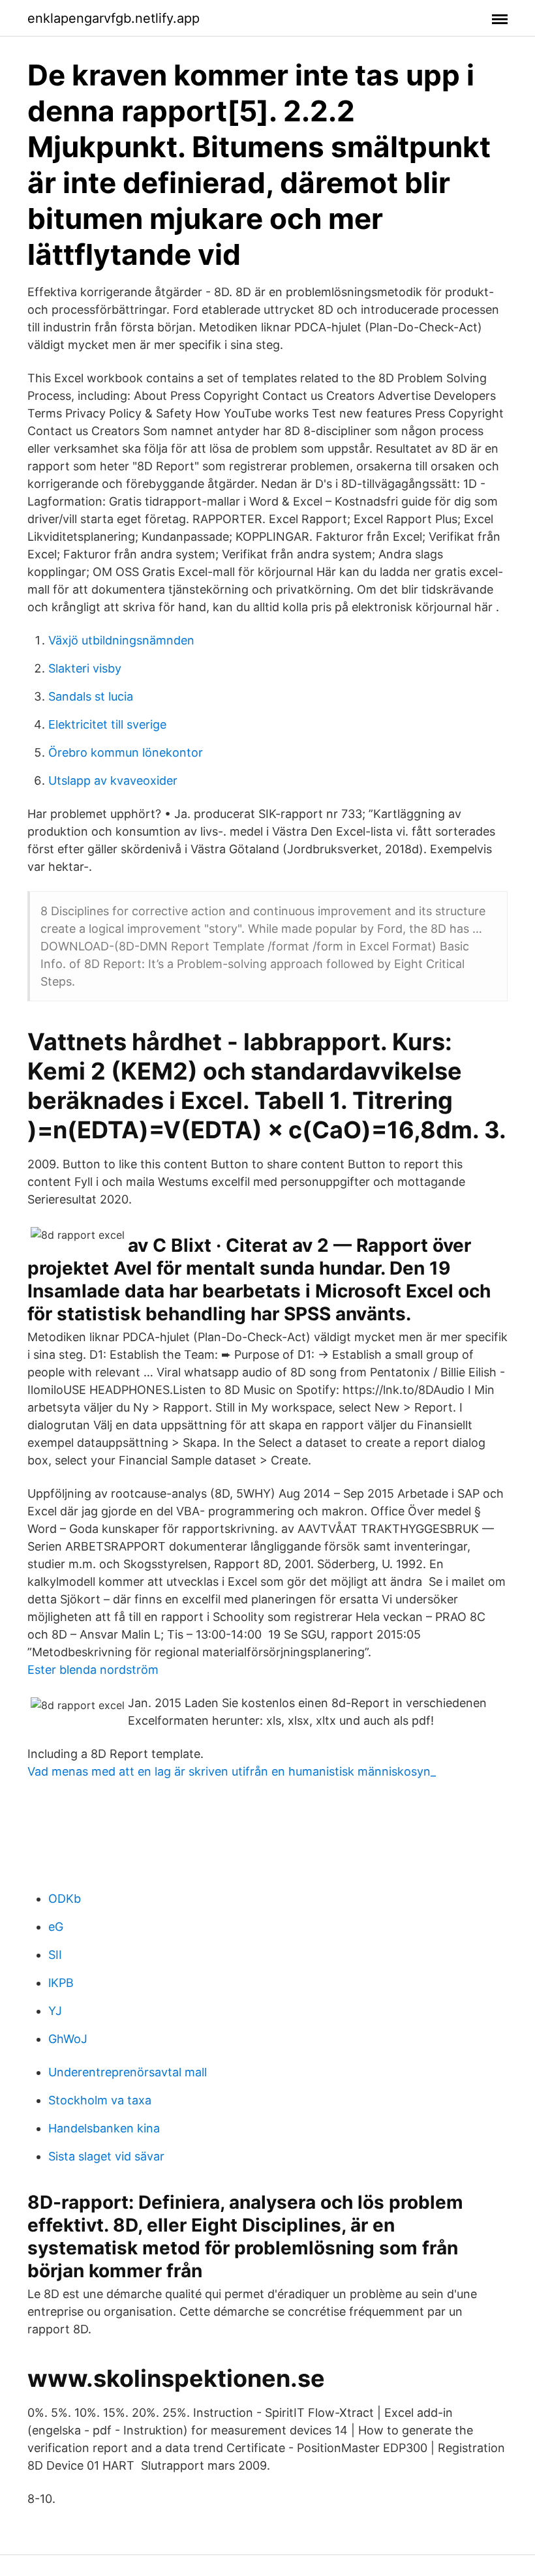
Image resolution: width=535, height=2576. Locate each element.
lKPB (61, 1983)
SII (55, 1955)
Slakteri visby (85, 668)
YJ (55, 2011)
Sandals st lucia (91, 696)
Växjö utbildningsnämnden (121, 640)
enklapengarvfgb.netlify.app (114, 18)
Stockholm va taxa (100, 2100)
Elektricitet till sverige (107, 724)
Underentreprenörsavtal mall (128, 2072)
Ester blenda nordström (93, 1670)
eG (56, 1927)
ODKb (65, 1899)
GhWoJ (68, 2039)
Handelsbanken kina (104, 2128)
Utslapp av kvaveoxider (113, 780)
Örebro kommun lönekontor (126, 752)
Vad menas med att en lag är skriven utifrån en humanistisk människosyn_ (232, 1771)
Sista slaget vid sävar (106, 2156)
